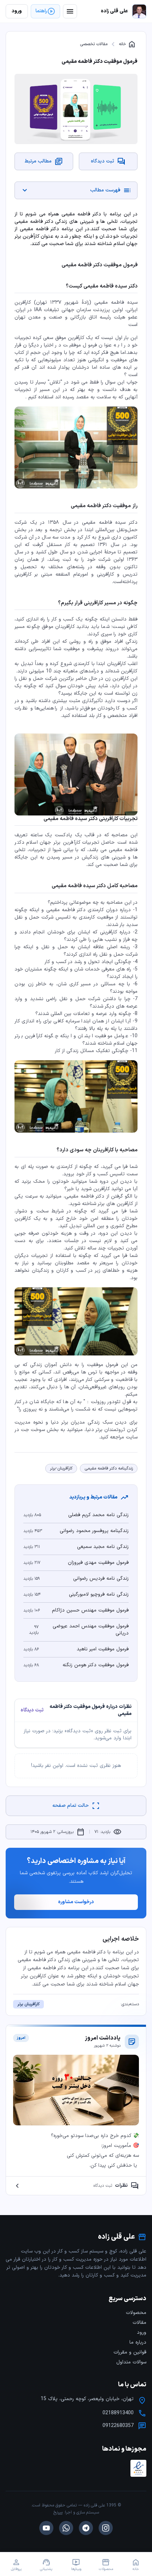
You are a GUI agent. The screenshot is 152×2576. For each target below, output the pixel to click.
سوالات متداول (131, 2362)
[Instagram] (106, 2528)
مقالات (139, 2323)
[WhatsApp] (66, 2528)
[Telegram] (86, 2528)
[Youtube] (46, 2528)
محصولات (136, 2313)
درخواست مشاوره (76, 1902)
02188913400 (118, 2413)
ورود (142, 2332)
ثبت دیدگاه (32, 1710)
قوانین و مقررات (130, 2352)
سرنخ (58, 2512)
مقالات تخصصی (94, 44)
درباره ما (138, 2342)
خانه (127, 44)
